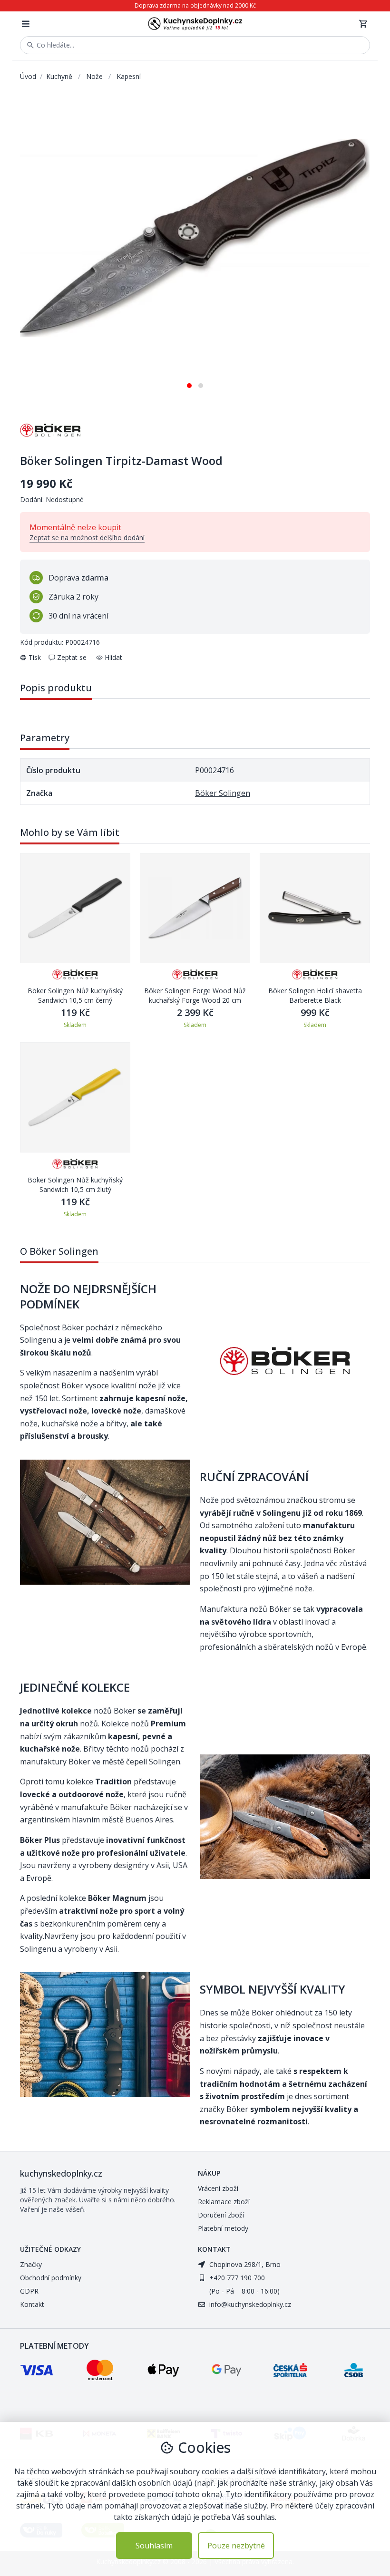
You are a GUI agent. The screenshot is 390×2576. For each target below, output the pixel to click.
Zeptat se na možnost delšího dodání (87, 537)
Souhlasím (154, 2546)
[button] (189, 382)
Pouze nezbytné (236, 2546)
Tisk (35, 657)
